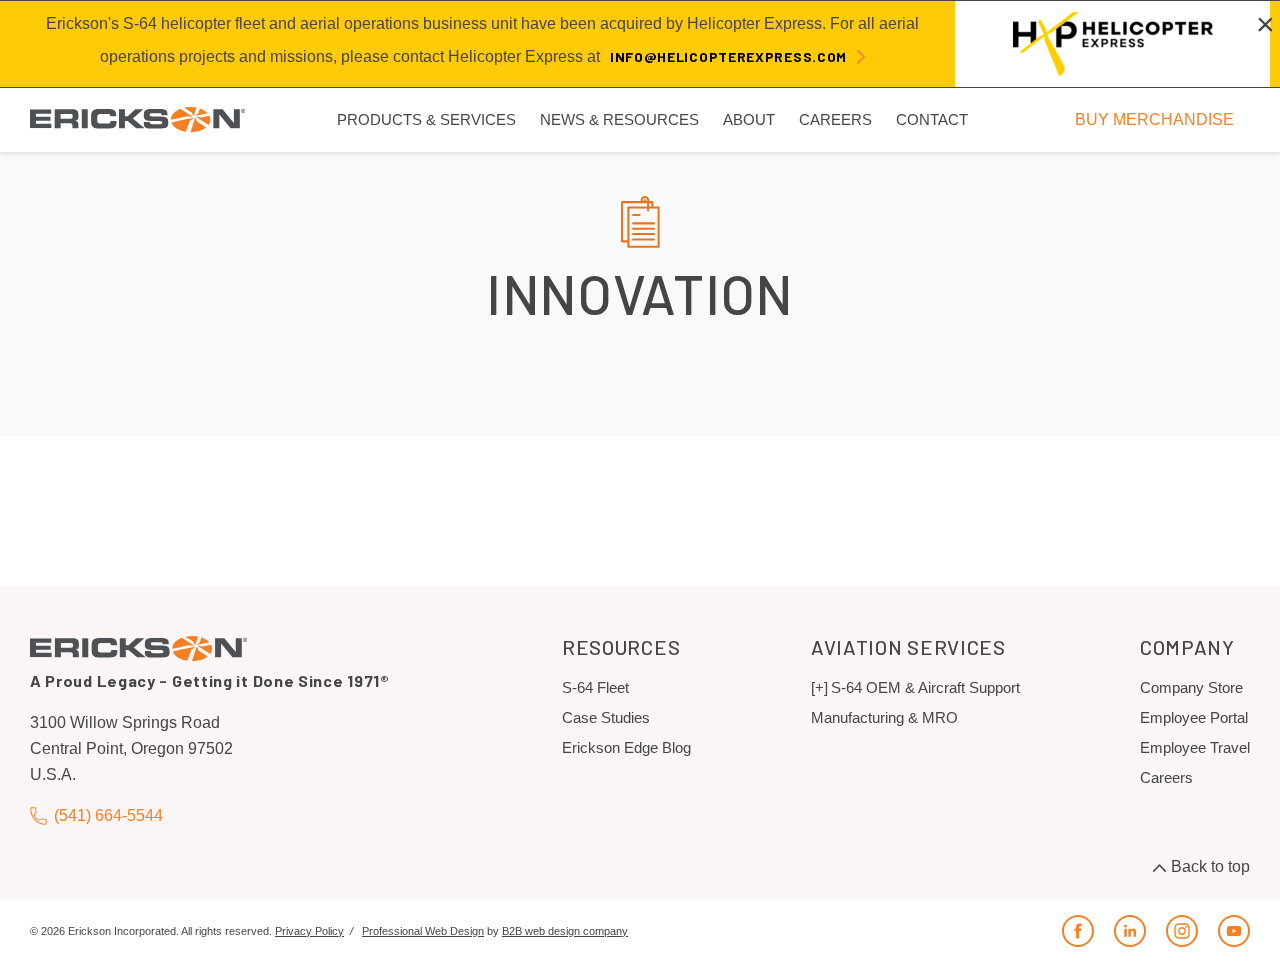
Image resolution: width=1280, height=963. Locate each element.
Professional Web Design (423, 931)
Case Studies (606, 717)
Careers (1166, 777)
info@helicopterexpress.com (728, 56)
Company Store (1191, 687)
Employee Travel (1195, 747)
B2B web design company (565, 931)
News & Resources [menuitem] (619, 119)
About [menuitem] (749, 119)
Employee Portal (1194, 717)
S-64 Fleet (595, 687)
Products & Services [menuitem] (426, 119)
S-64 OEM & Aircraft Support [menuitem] (925, 687)
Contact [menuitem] (932, 119)
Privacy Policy (309, 931)
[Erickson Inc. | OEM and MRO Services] (138, 118)
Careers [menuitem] (835, 119)
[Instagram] (1182, 931)
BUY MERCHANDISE (1154, 118)
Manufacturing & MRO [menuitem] (884, 717)
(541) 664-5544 (108, 815)
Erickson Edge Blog (626, 747)
